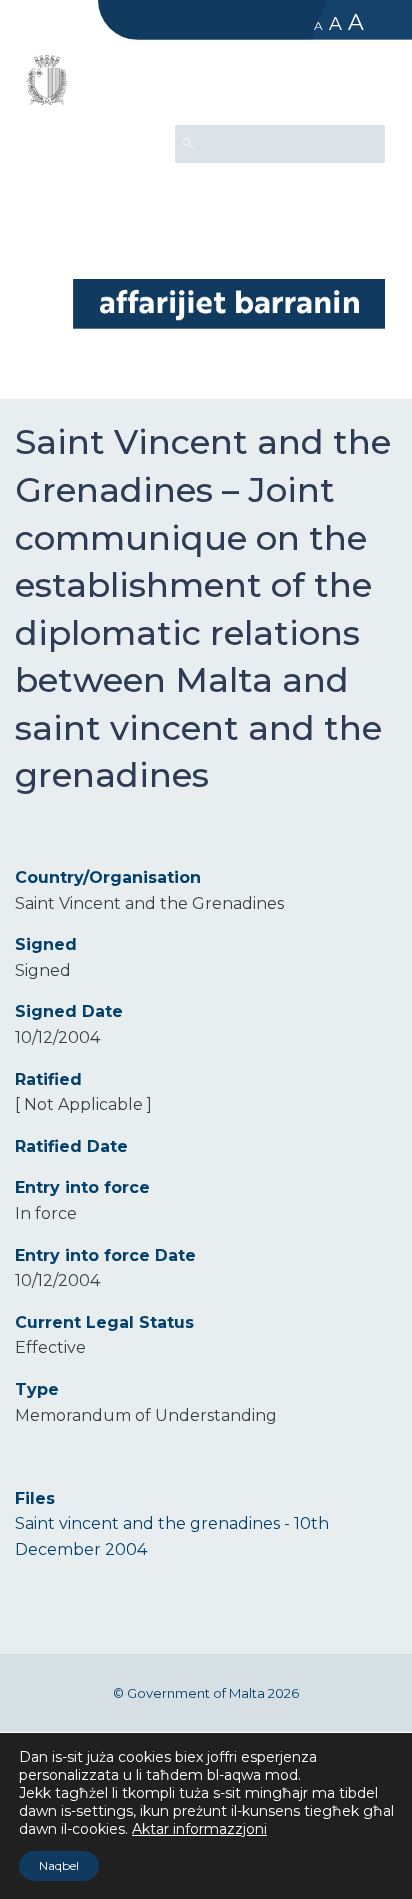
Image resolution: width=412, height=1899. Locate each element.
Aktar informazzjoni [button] (199, 1829)
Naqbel (59, 1865)
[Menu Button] (361, 86)
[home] (229, 303)
